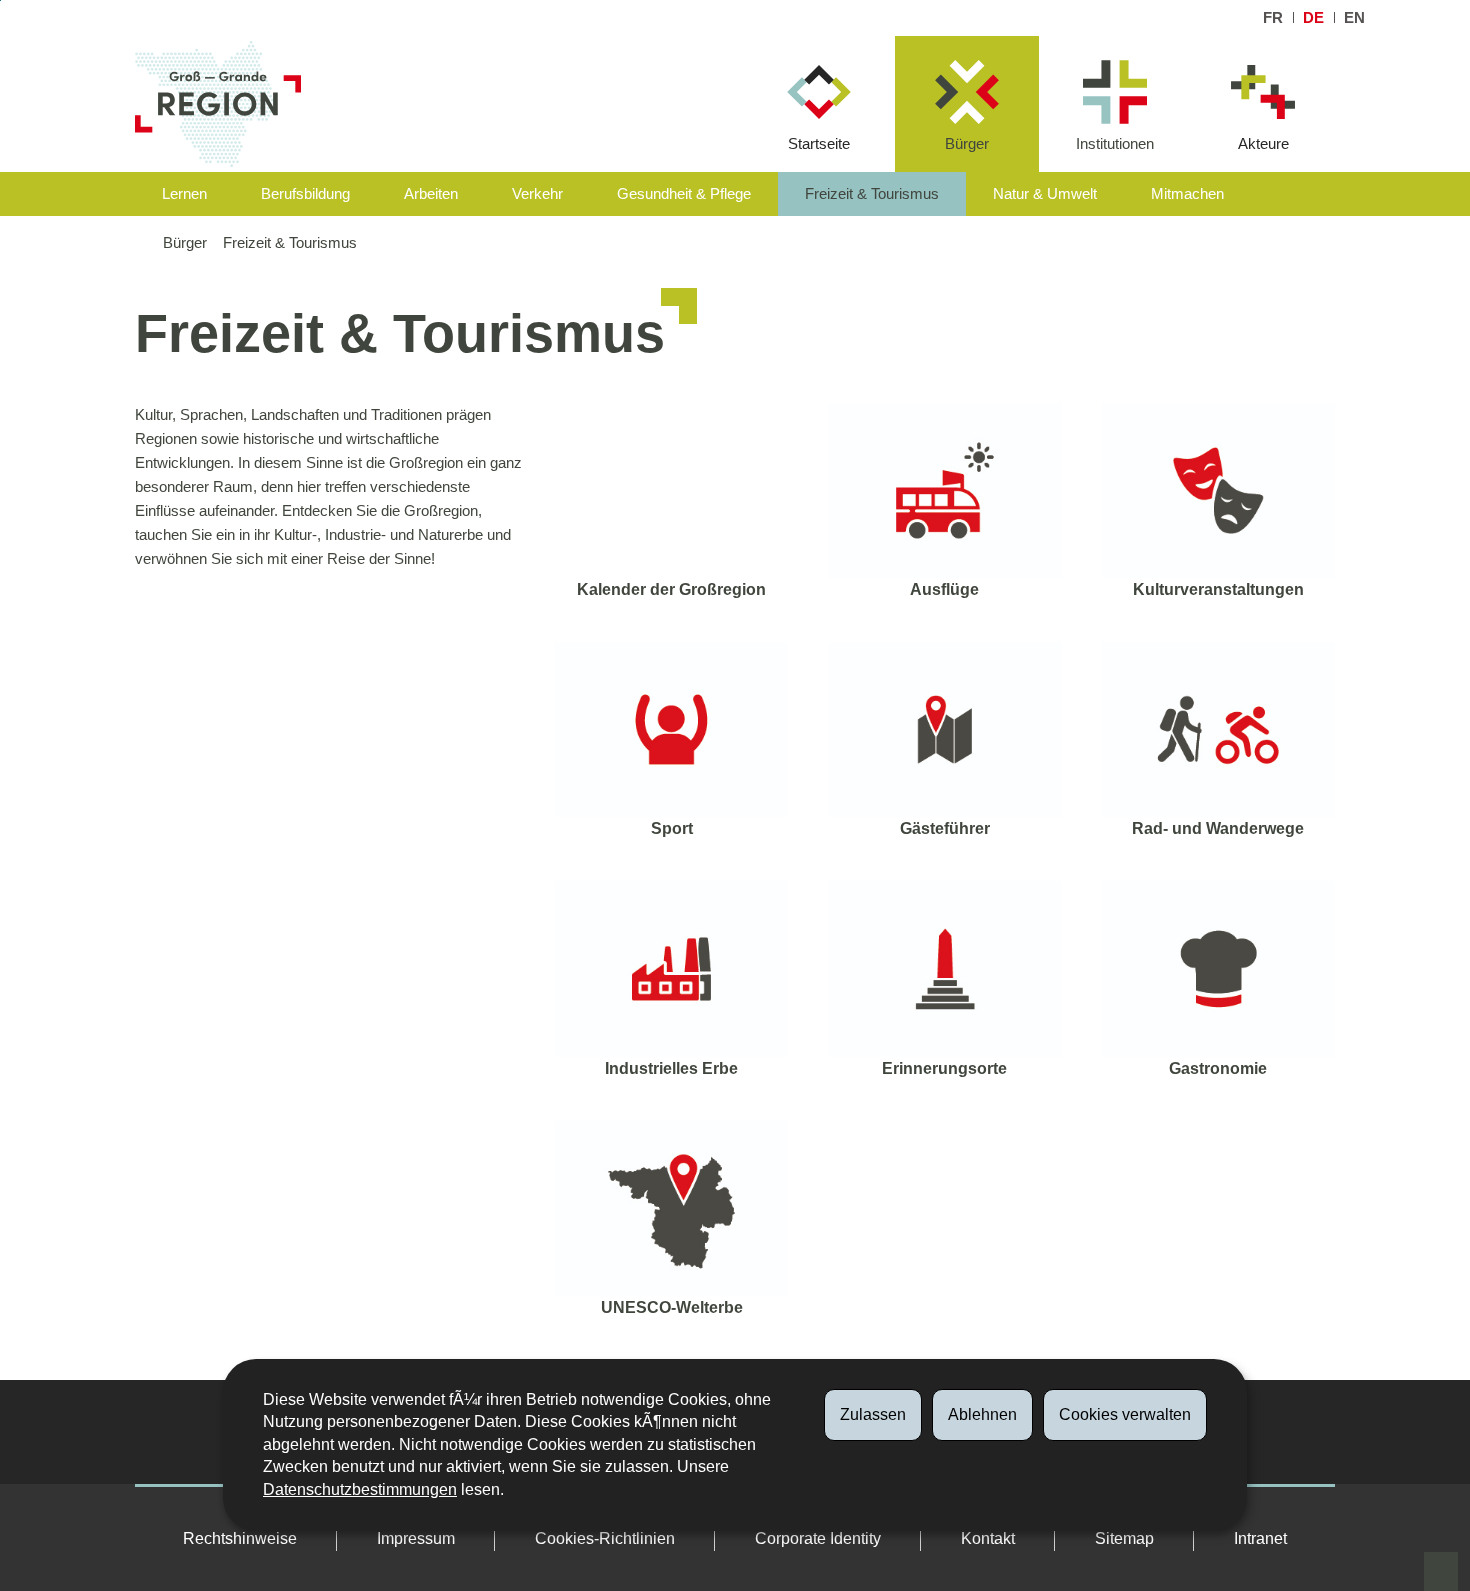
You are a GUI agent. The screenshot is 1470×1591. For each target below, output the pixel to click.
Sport (672, 828)
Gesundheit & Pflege (684, 193)
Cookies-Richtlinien (605, 1538)
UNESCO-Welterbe (672, 1307)
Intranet (1260, 1538)
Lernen (184, 193)
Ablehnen (982, 1414)
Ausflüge (944, 589)
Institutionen (1115, 143)
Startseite (819, 143)
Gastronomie (1218, 1068)
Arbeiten (431, 193)
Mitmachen (1187, 193)
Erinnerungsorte (944, 1068)
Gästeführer (945, 828)
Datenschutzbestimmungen (360, 1489)
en (1354, 17)
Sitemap (1124, 1538)
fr (1273, 17)
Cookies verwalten (1125, 1414)
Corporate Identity (818, 1538)
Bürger (967, 143)
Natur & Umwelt (1045, 193)
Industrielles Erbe (671, 1068)
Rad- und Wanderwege (1218, 828)
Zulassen (873, 1414)
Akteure (1263, 143)
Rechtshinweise (240, 1538)
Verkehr (537, 193)
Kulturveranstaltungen (1218, 589)
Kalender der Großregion (671, 589)
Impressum (416, 1538)
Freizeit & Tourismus (872, 193)
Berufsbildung (305, 193)
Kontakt (988, 1538)
